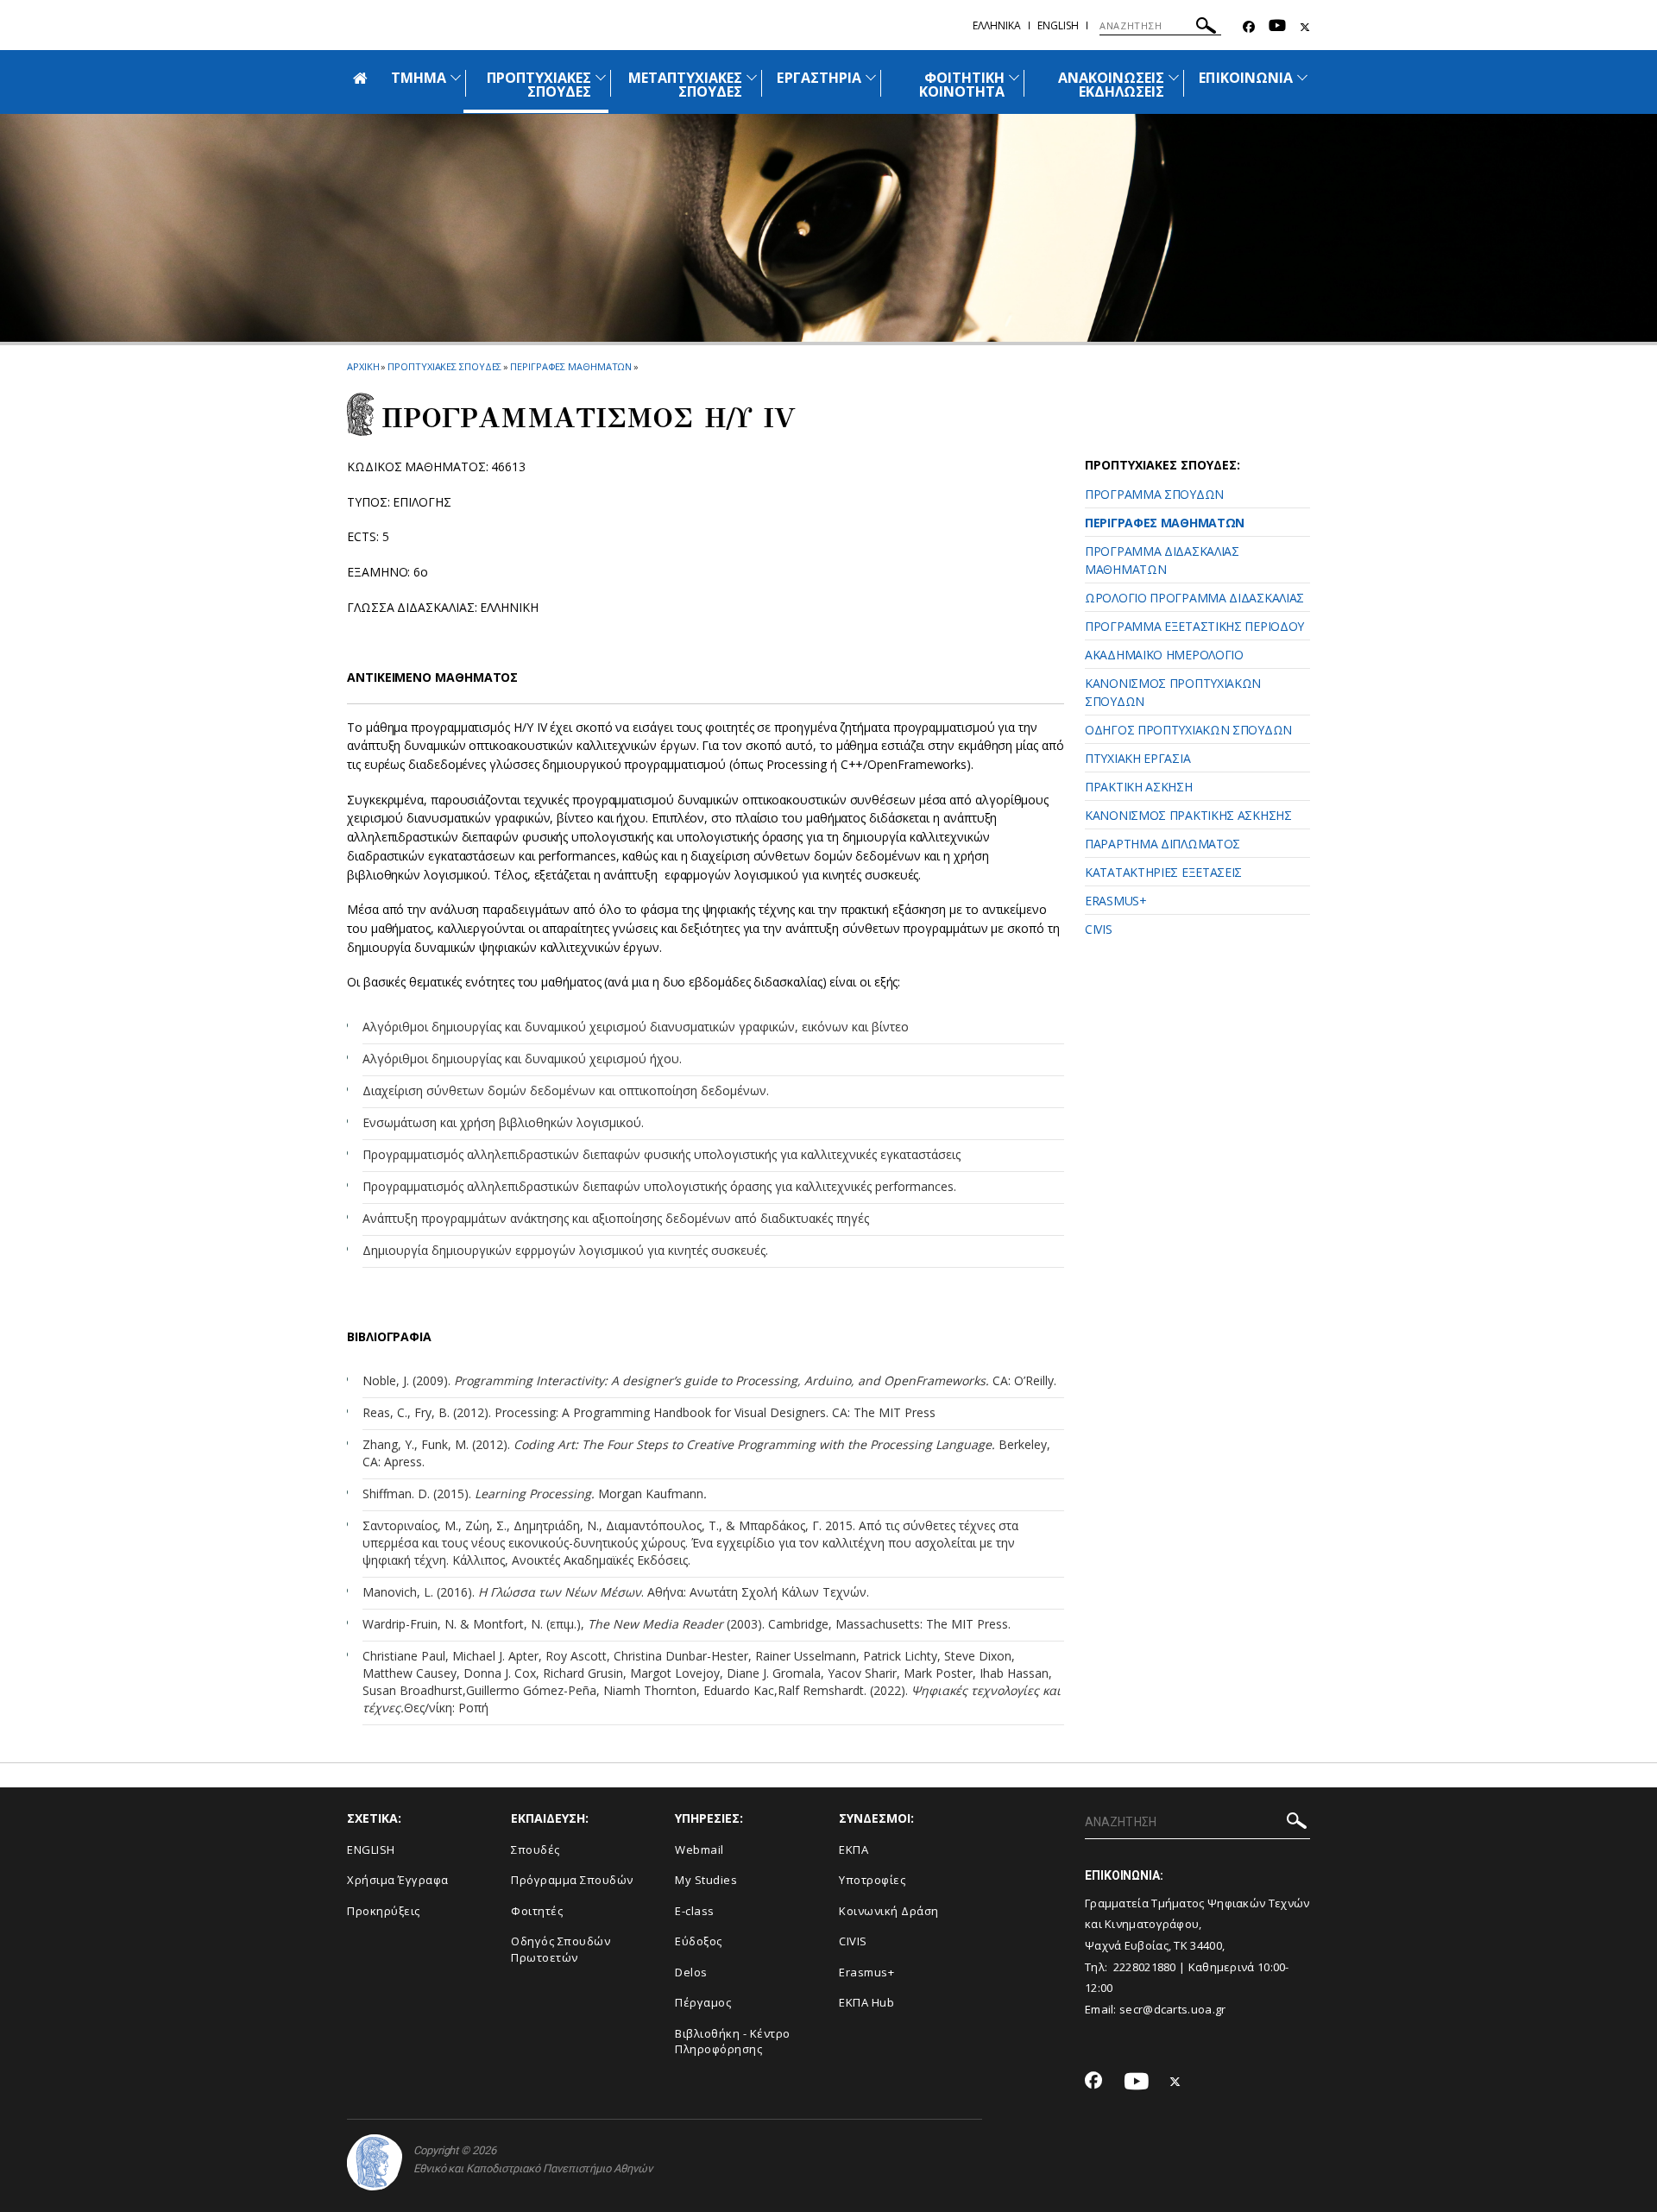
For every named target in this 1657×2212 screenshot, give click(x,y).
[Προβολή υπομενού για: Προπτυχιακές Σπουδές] (601, 77)
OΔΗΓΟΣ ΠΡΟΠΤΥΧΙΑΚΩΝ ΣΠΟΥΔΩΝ (1188, 730)
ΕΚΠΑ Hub (866, 2002)
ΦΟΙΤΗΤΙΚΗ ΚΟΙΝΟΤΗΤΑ (962, 85)
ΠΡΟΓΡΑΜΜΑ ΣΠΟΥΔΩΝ (1154, 494)
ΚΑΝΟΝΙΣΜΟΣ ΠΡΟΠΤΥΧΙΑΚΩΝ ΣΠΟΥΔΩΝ (1173, 692)
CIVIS (1099, 929)
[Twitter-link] (1305, 27)
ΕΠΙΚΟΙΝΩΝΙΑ (1246, 78)
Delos (691, 1972)
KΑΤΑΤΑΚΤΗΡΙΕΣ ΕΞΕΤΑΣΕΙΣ (1163, 872)
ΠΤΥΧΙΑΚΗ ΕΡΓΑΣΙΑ (1137, 758)
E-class (695, 1911)
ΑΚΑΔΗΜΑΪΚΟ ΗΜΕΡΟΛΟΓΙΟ (1164, 655)
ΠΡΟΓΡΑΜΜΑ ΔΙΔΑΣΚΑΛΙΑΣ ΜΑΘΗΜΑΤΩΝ (1162, 560)
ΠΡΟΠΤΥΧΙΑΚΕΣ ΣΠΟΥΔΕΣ (539, 85)
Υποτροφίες (872, 1880)
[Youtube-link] (1277, 27)
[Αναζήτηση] (1206, 28)
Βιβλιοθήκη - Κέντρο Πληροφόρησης (733, 2042)
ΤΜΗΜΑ (419, 78)
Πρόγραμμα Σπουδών (572, 1880)
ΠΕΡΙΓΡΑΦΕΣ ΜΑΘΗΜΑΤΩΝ (571, 366)
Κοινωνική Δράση (889, 1911)
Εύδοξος (699, 1941)
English (1058, 25)
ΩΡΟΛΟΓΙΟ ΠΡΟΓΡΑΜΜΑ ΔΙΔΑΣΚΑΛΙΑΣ (1194, 598)
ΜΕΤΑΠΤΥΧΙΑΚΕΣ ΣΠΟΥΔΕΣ (686, 85)
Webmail (699, 1850)
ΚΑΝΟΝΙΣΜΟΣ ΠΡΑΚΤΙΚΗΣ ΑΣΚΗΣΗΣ (1188, 815)
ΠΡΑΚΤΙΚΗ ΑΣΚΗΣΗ (1139, 787)
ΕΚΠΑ (854, 1850)
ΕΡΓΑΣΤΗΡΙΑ (819, 78)
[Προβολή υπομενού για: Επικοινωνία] (1302, 77)
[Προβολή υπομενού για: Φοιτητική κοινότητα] (1014, 77)
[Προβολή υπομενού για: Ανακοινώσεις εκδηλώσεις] (1174, 77)
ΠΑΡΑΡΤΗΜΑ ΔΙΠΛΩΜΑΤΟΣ (1162, 844)
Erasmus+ (866, 1972)
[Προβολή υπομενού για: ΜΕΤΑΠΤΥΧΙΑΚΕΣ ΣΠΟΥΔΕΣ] (752, 77)
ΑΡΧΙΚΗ (363, 366)
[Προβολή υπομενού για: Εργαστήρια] (871, 77)
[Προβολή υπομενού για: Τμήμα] (456, 77)
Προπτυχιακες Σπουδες (444, 366)
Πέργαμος (703, 2002)
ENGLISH (371, 1850)
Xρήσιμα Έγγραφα (398, 1880)
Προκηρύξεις (384, 1911)
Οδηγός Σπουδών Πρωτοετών (561, 1949)
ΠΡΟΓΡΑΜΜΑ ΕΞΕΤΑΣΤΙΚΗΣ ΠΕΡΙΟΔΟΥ (1194, 626)
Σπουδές (536, 1850)
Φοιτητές (537, 1911)
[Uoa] (375, 2162)
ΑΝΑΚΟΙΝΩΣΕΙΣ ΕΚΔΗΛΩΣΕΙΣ (1112, 85)
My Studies (706, 1880)
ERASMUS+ (1116, 901)
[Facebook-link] (1249, 27)
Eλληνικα (997, 25)
